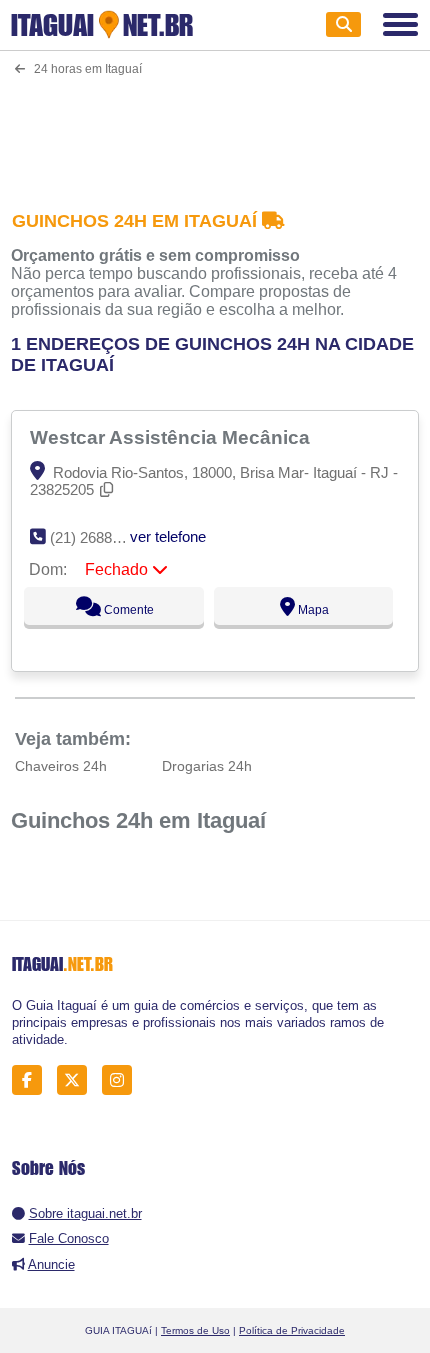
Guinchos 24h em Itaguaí (138, 820)
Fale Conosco (69, 1238)
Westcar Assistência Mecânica (172, 437)
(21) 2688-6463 (99, 537)
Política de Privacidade (292, 1330)
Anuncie (51, 1264)
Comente (127, 610)
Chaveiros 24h (61, 766)
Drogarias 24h (207, 766)
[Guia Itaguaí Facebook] (32, 1079)
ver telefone (168, 536)
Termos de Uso (195, 1330)
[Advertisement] (215, 130)
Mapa (312, 610)
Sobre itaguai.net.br (85, 1213)
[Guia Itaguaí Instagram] (122, 1079)
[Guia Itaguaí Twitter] (77, 1079)
